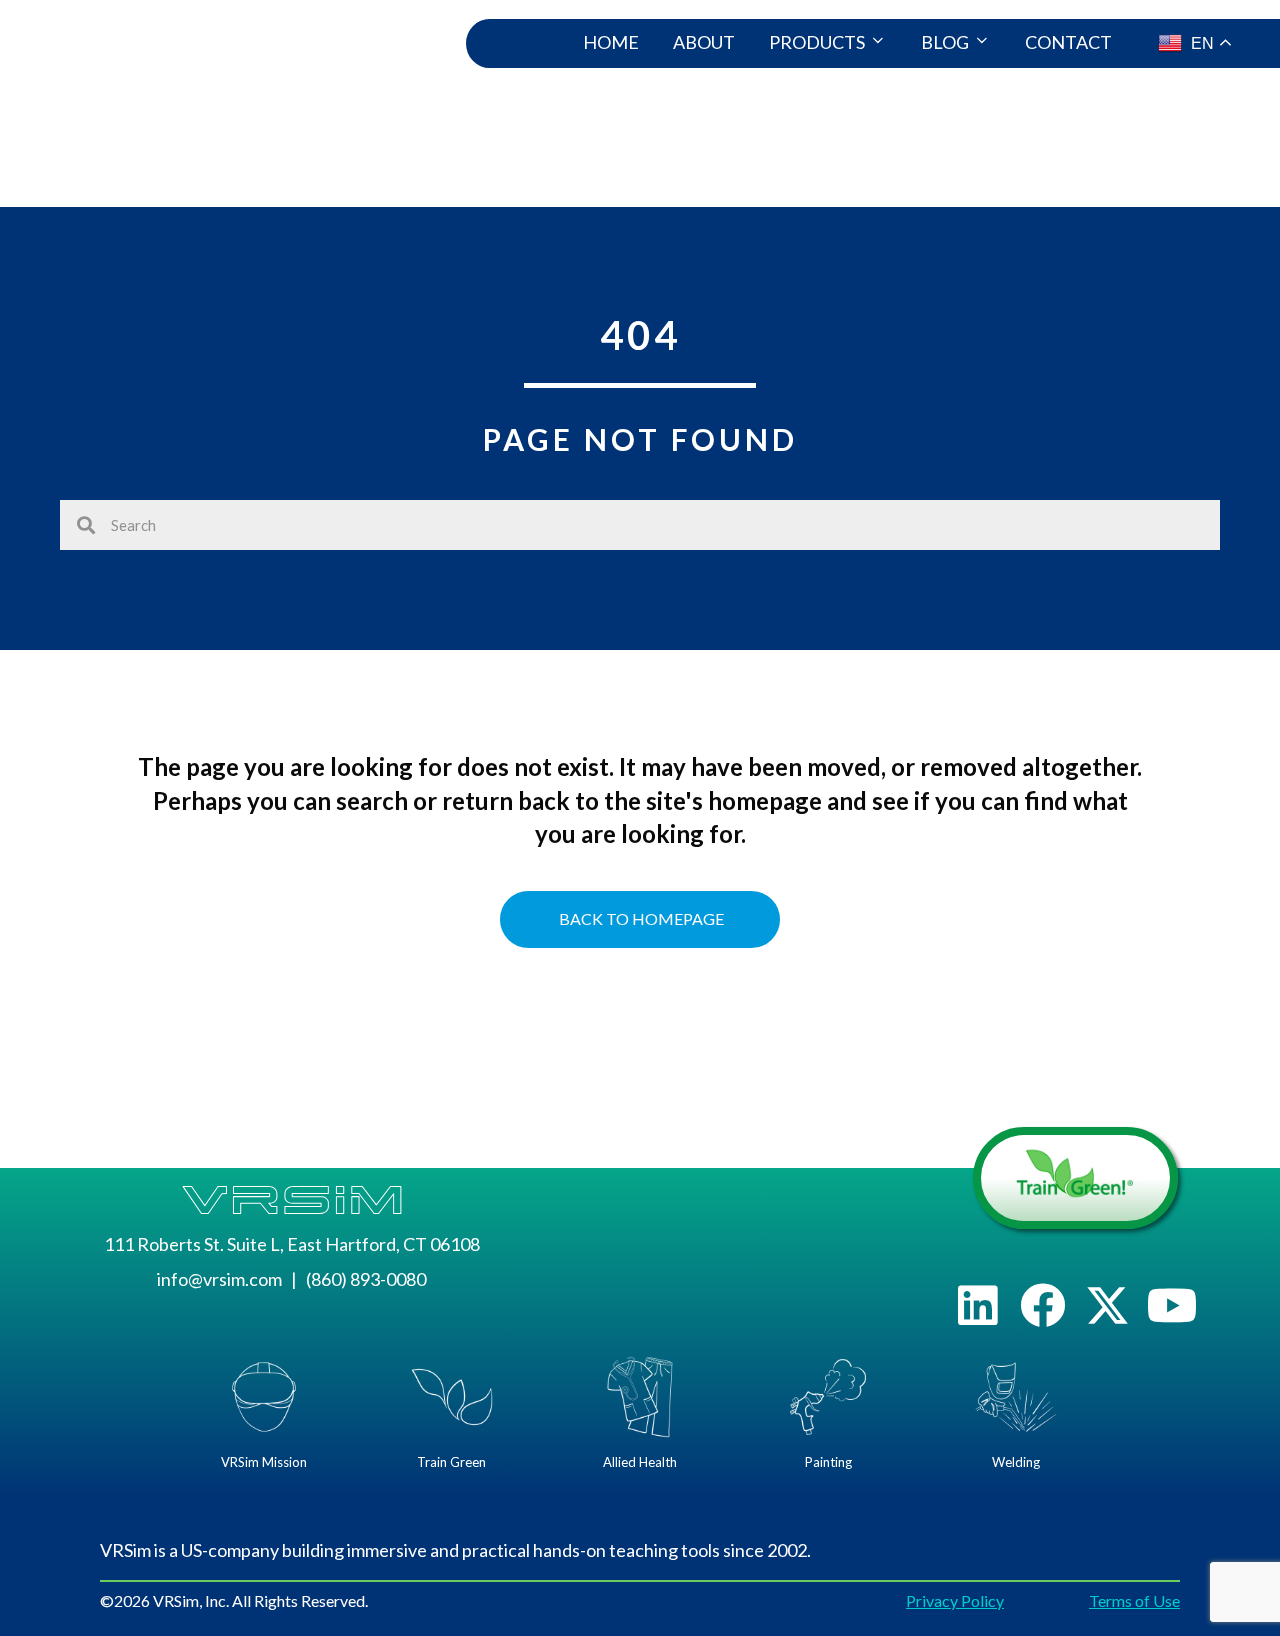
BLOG (945, 42)
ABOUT (704, 42)
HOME (611, 42)
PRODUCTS (817, 42)
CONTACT (1068, 42)
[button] (977, 1305)
